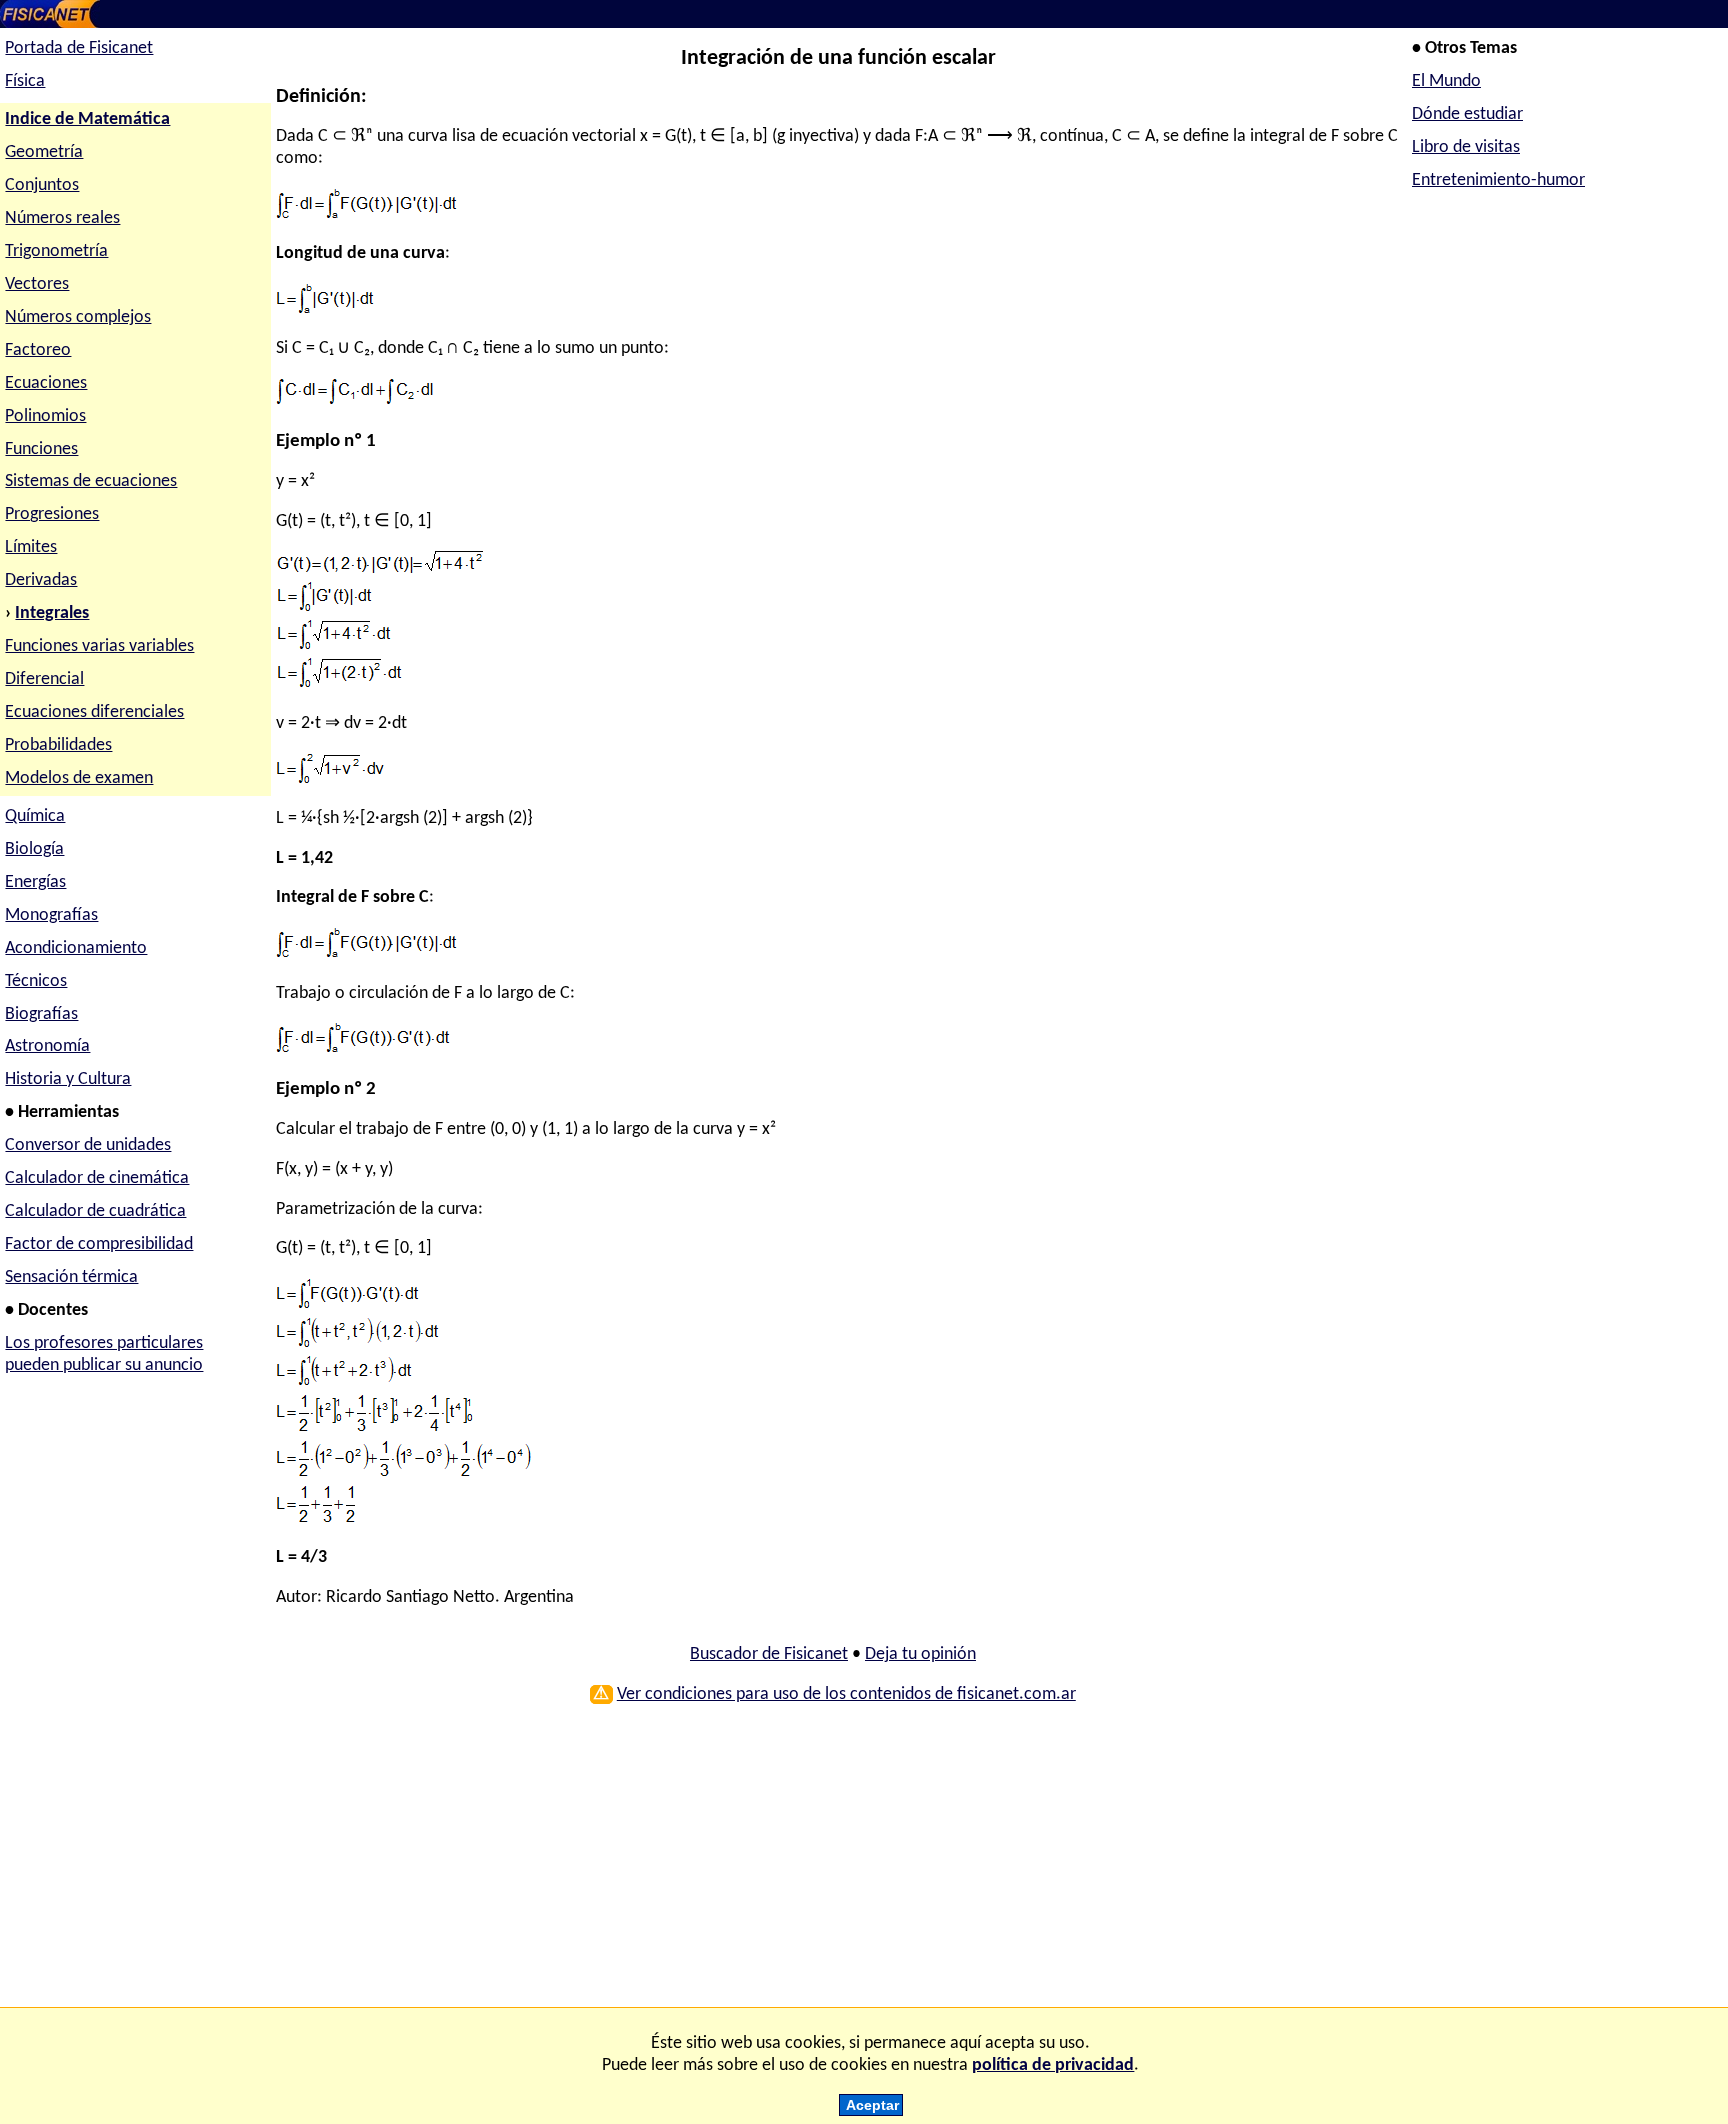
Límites (31, 547)
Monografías (51, 915)
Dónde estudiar (1467, 114)
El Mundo (1446, 81)
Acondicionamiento (76, 948)
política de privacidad (1053, 2065)
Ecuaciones (46, 383)
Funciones (41, 449)
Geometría (44, 152)
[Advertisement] (833, 1863)
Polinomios (45, 416)
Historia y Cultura (68, 1079)
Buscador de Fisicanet (769, 1654)
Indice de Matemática (87, 119)
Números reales (62, 218)
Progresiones (52, 514)
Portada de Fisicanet (79, 48)
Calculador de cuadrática (95, 1211)
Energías (35, 882)
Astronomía (47, 1046)
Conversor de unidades (88, 1145)
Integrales (52, 613)
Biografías (41, 1014)
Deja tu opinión (920, 1654)
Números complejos (78, 317)
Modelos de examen (79, 778)
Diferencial (44, 679)
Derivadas (41, 580)
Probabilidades (58, 745)
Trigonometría (56, 251)
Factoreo (38, 350)
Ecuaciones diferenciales (94, 712)
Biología (34, 849)
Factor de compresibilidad (99, 1244)
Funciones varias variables (99, 646)
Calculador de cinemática (97, 1178)
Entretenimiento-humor (1498, 180)
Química (35, 816)
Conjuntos (42, 185)
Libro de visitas (1466, 147)
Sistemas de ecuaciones (91, 481)
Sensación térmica (71, 1277)
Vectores (37, 284)
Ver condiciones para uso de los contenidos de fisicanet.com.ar (846, 1694)
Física (25, 81)
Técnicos (36, 981)
